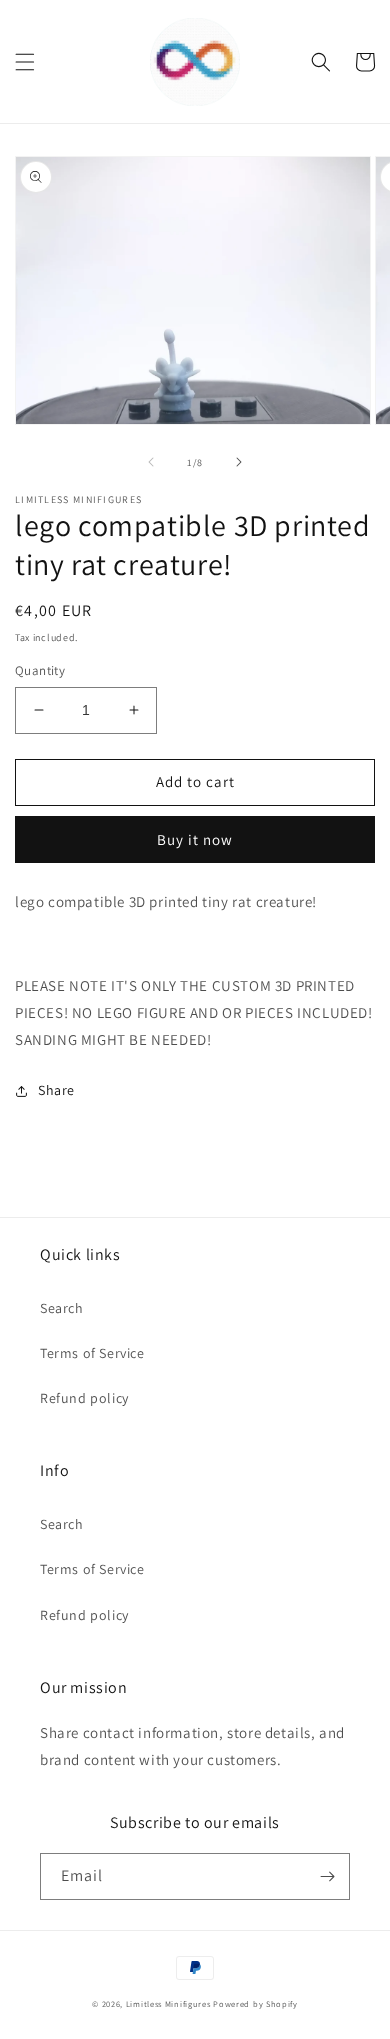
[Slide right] (239, 462)
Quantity (40, 670)
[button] (25, 62)
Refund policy (84, 1398)
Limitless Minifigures (168, 2003)
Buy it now (195, 839)
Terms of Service (92, 1353)
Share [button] (56, 1090)
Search (62, 1308)
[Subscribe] (327, 1876)
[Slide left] (151, 462)
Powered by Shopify (255, 2003)
